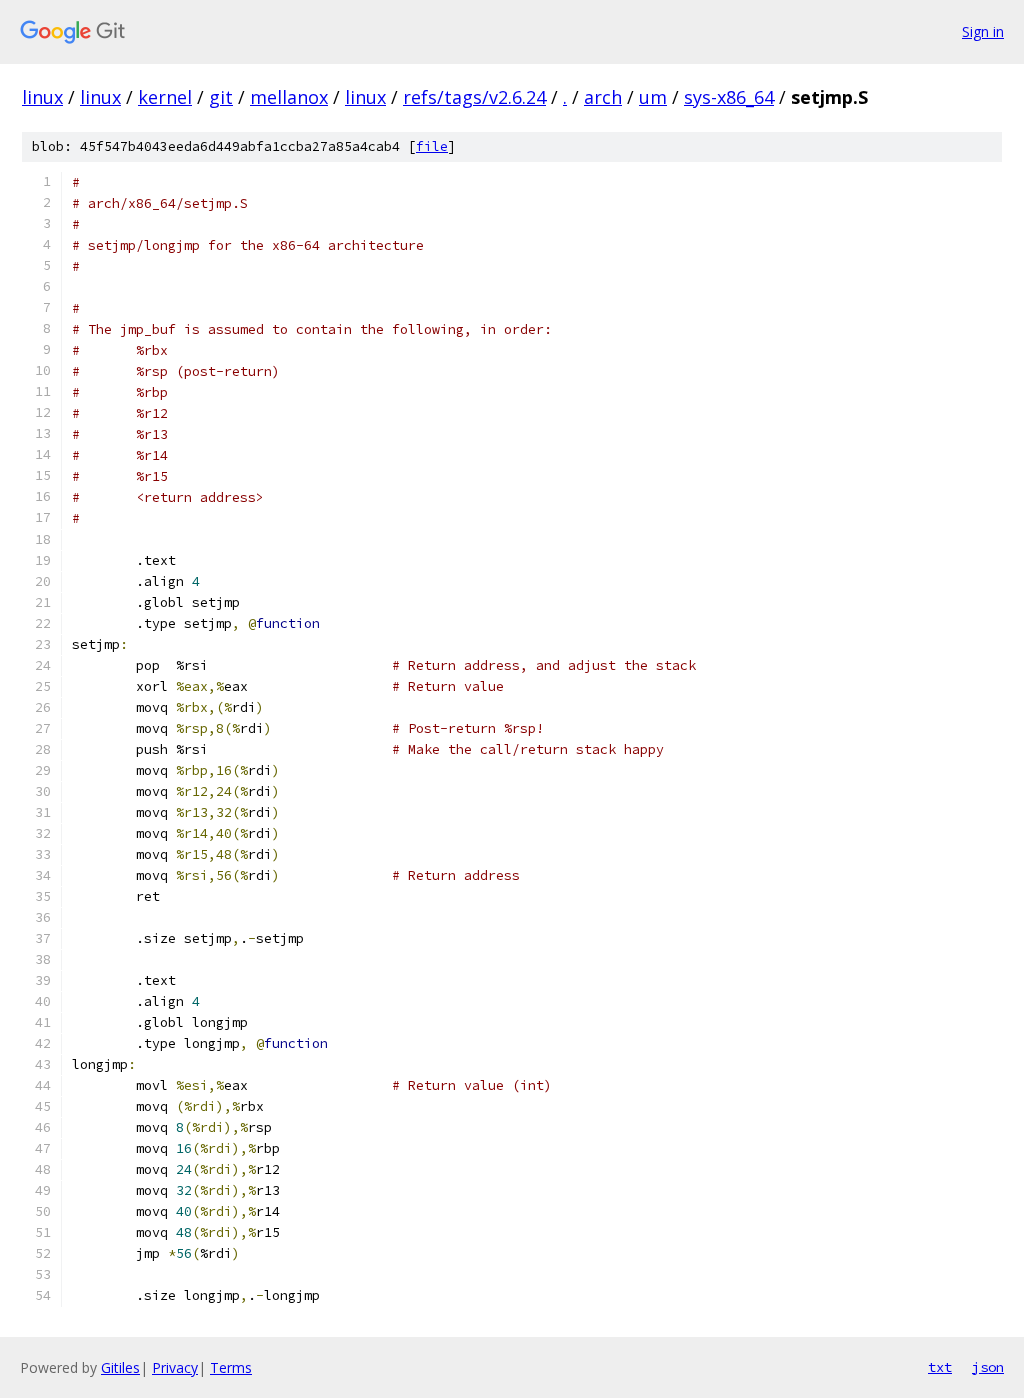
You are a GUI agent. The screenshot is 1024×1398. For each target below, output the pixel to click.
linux (42, 97)
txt (940, 1367)
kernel (165, 97)
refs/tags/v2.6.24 (474, 97)
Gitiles (120, 1367)
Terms (231, 1367)
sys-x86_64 (729, 97)
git (221, 97)
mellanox (289, 97)
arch (603, 97)
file (432, 146)
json (988, 1367)
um (653, 97)
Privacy (175, 1367)
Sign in (983, 31)
